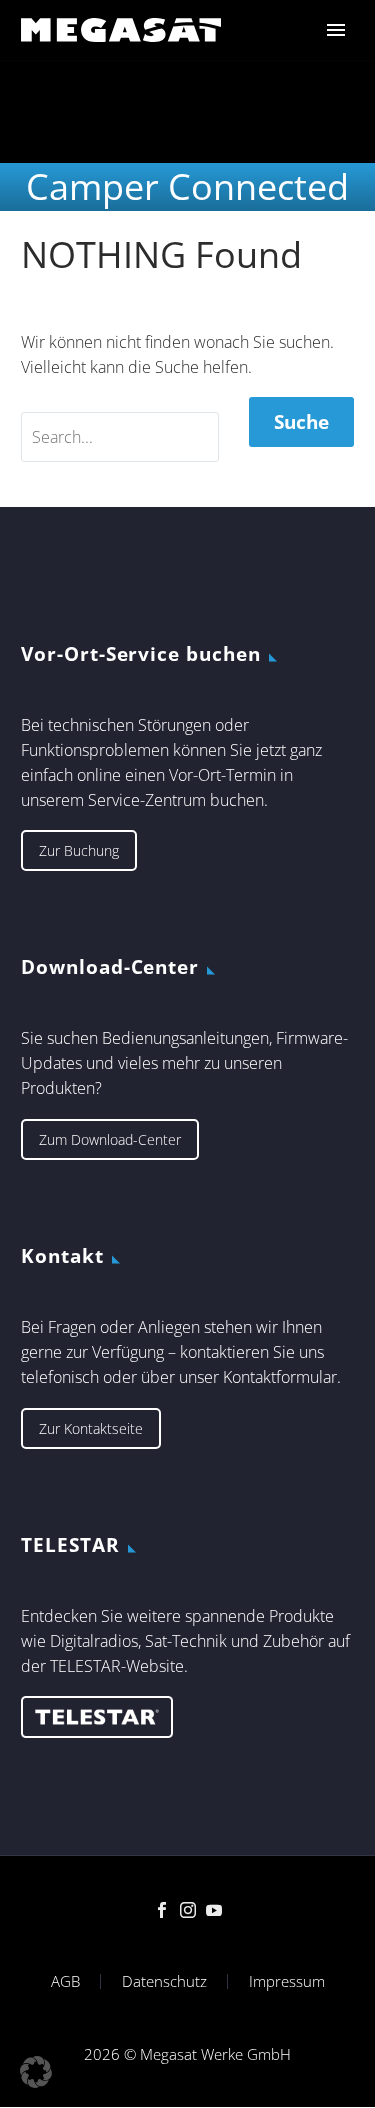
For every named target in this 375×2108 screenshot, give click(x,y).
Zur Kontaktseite (91, 1428)
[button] (36, 2072)
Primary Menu (336, 30)
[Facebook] (162, 1910)
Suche (301, 422)
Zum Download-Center (110, 1139)
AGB (65, 1981)
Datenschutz (164, 1981)
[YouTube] (214, 1910)
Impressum (287, 1981)
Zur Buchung (79, 850)
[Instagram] (188, 1910)
